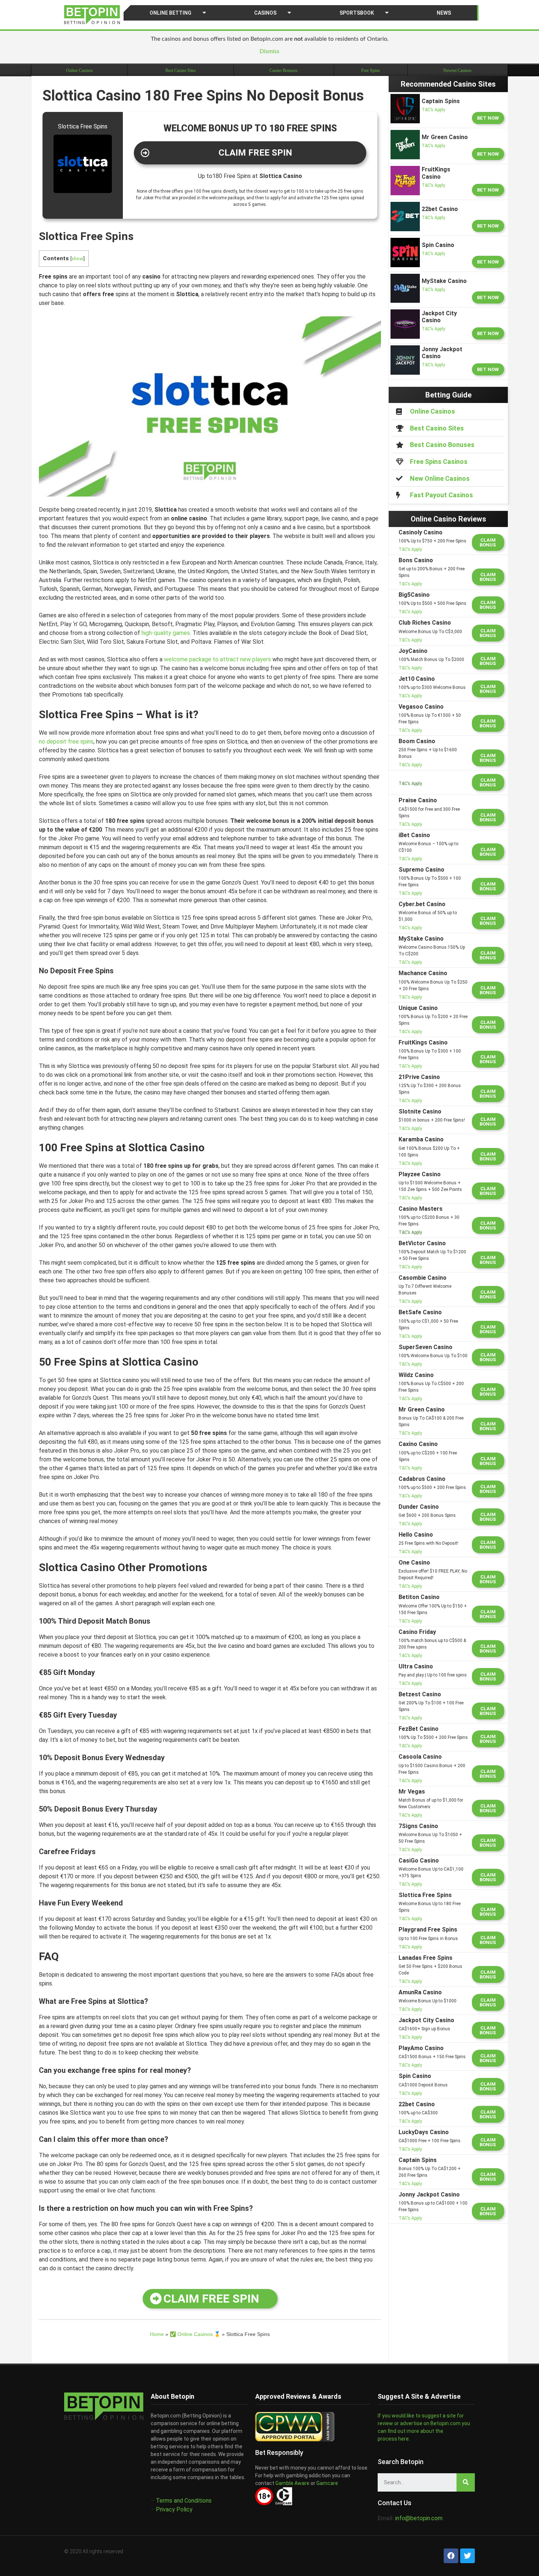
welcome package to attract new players (217, 659)
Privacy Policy (174, 2509)
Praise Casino (418, 800)
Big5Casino (414, 595)
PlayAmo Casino (421, 2048)
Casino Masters (421, 1209)
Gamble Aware (292, 2483)
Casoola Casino (420, 1757)
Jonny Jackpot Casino (429, 2194)
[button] (250, 153)
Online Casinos (79, 70)
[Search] (466, 2482)
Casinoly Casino (421, 532)
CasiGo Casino (419, 1861)
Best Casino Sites (181, 70)
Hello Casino (416, 1535)
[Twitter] (467, 2556)
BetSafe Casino (420, 1312)
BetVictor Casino (422, 1243)
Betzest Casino (420, 1694)
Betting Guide (448, 395)
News (444, 13)
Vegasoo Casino (421, 707)
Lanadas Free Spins (426, 1958)
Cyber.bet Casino (422, 904)
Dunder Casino (419, 1507)
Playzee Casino (420, 1174)
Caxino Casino (418, 1444)
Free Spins (371, 70)
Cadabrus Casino (422, 1479)
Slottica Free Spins (425, 1895)
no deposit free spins (66, 742)
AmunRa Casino (420, 1992)
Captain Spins (418, 2160)
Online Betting (170, 13)
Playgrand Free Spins (428, 1930)
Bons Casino (416, 560)
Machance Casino (423, 973)
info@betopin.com (419, 2518)
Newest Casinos (457, 70)
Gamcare (327, 2483)
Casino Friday (417, 1632)
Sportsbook (357, 13)
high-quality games (166, 633)
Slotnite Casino (420, 1111)
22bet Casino (417, 2104)
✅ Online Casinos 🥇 (195, 2334)
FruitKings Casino (423, 1042)
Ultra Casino (416, 1666)
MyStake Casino (421, 939)
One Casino (414, 1563)
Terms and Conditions (184, 2501)
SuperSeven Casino (426, 1347)
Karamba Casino (421, 1139)
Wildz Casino (416, 1375)
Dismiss (269, 51)
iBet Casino (414, 835)
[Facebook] (451, 2556)
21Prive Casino (419, 1077)
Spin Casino (415, 2076)
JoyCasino (413, 651)
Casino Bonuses (284, 70)
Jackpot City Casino (426, 2020)
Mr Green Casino (422, 1409)
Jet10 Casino (417, 679)
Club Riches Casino (425, 623)
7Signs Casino (418, 1826)
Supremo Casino (421, 870)
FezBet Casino (419, 1729)
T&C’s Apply (433, 110)
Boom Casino (417, 741)
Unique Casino (418, 1008)
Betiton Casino (419, 1597)
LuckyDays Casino (424, 2132)
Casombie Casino (423, 1278)
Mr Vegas (412, 1792)
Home (157, 2334)
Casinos (265, 13)
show (77, 258)
